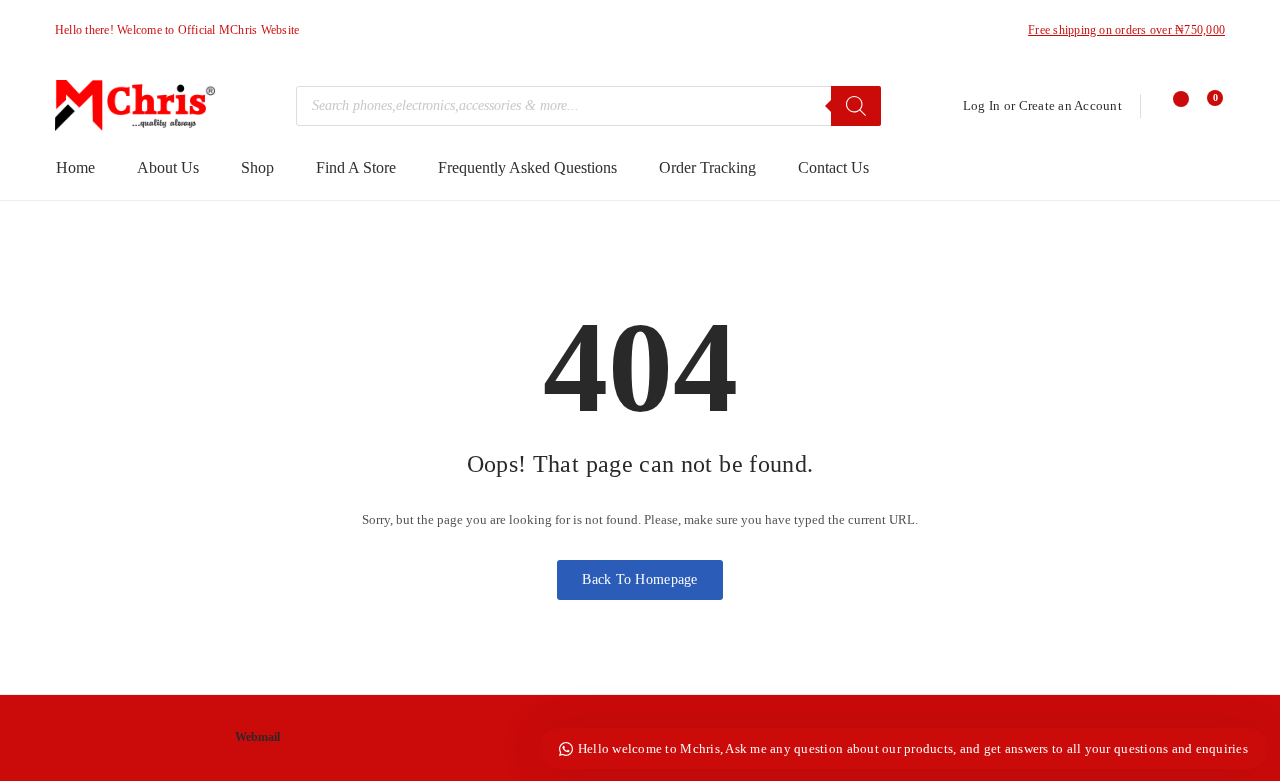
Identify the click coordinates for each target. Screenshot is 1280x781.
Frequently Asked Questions (527, 167)
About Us (168, 167)
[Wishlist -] (1172, 106)
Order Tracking (707, 167)
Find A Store (356, 167)
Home (75, 167)
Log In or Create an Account (1042, 105)
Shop (257, 167)
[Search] (856, 106)
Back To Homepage (639, 579)
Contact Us (833, 167)
